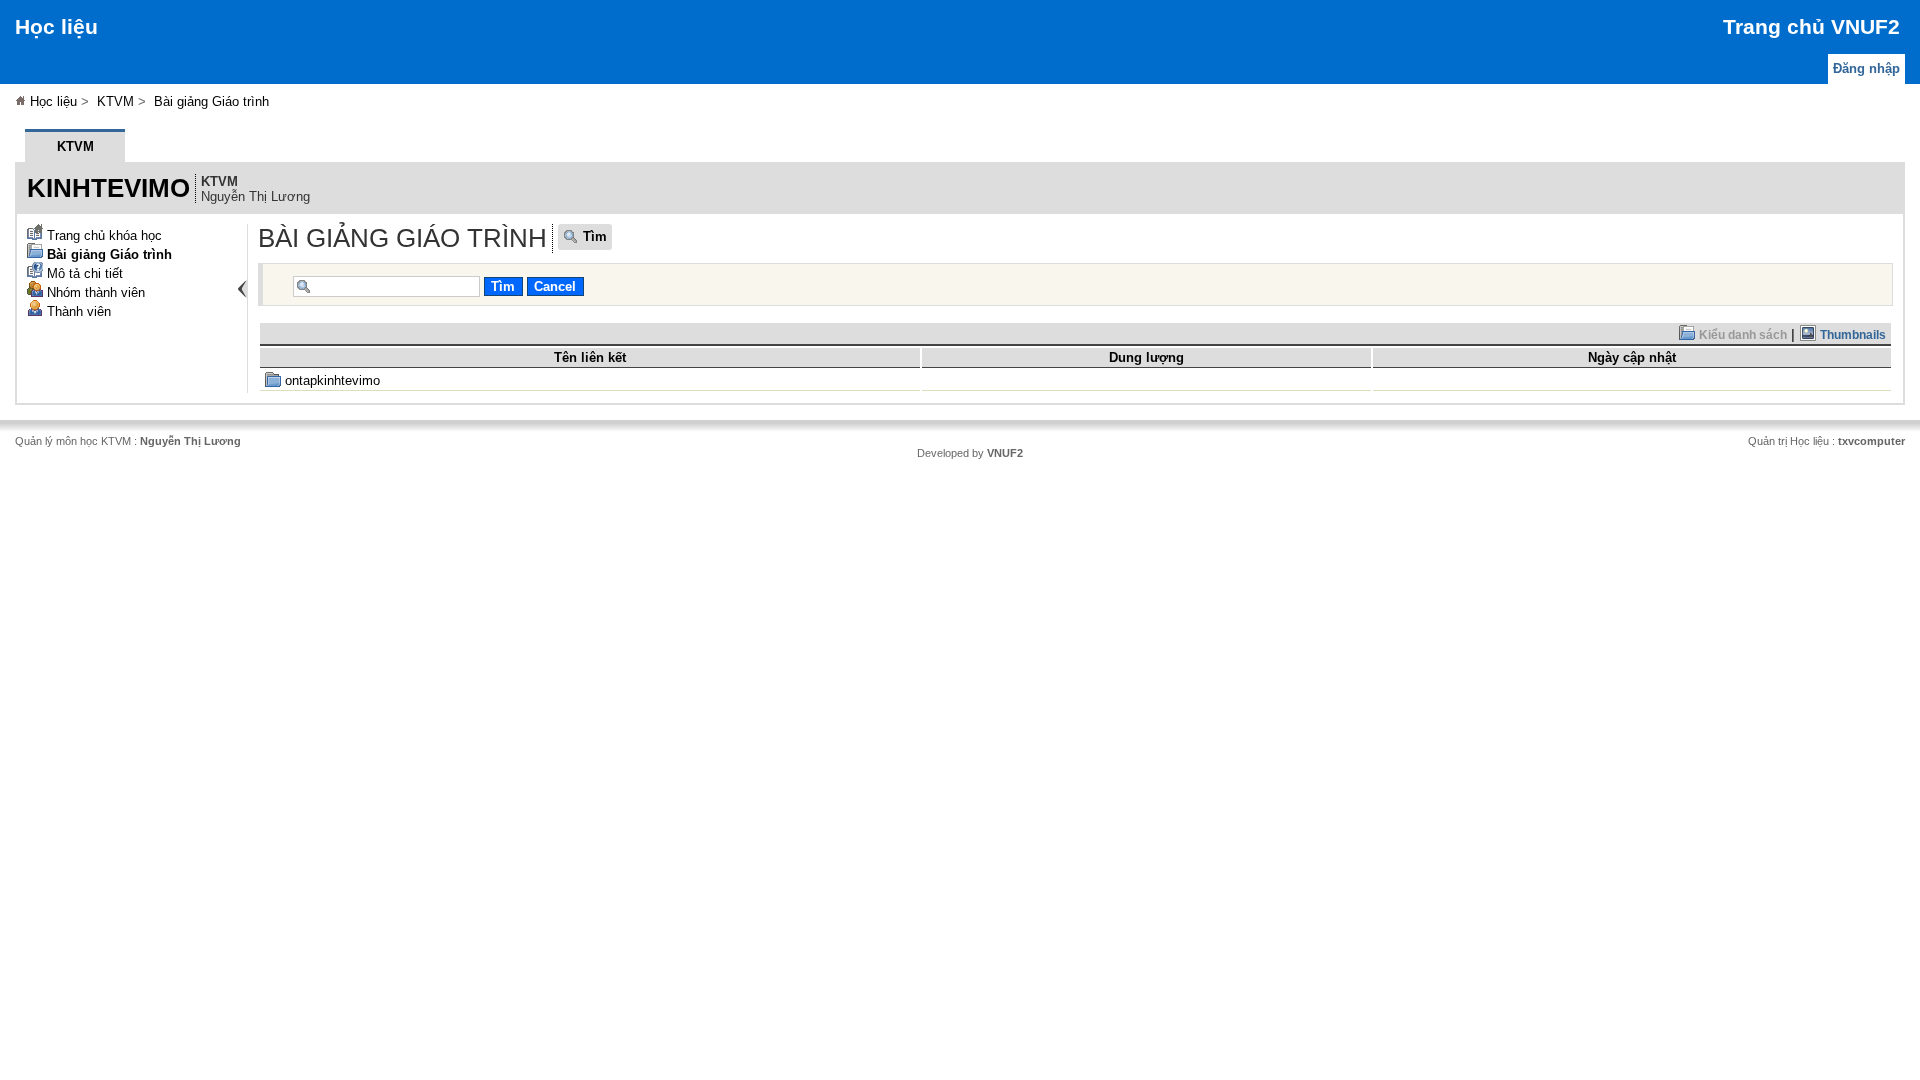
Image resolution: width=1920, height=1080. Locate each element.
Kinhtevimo (108, 188)
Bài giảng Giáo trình (211, 101)
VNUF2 (1005, 453)
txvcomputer (1871, 441)
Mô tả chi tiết (83, 273)
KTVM (115, 101)
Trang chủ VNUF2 (1811, 26)
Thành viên (77, 311)
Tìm (595, 236)
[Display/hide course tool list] (242, 289)
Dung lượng (1146, 357)
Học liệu (56, 26)
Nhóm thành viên (94, 292)
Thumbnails (1851, 335)
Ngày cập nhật (1632, 357)
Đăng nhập (1866, 68)
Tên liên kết (590, 357)
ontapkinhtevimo (330, 380)
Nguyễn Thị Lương (190, 441)
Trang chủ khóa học (102, 235)
